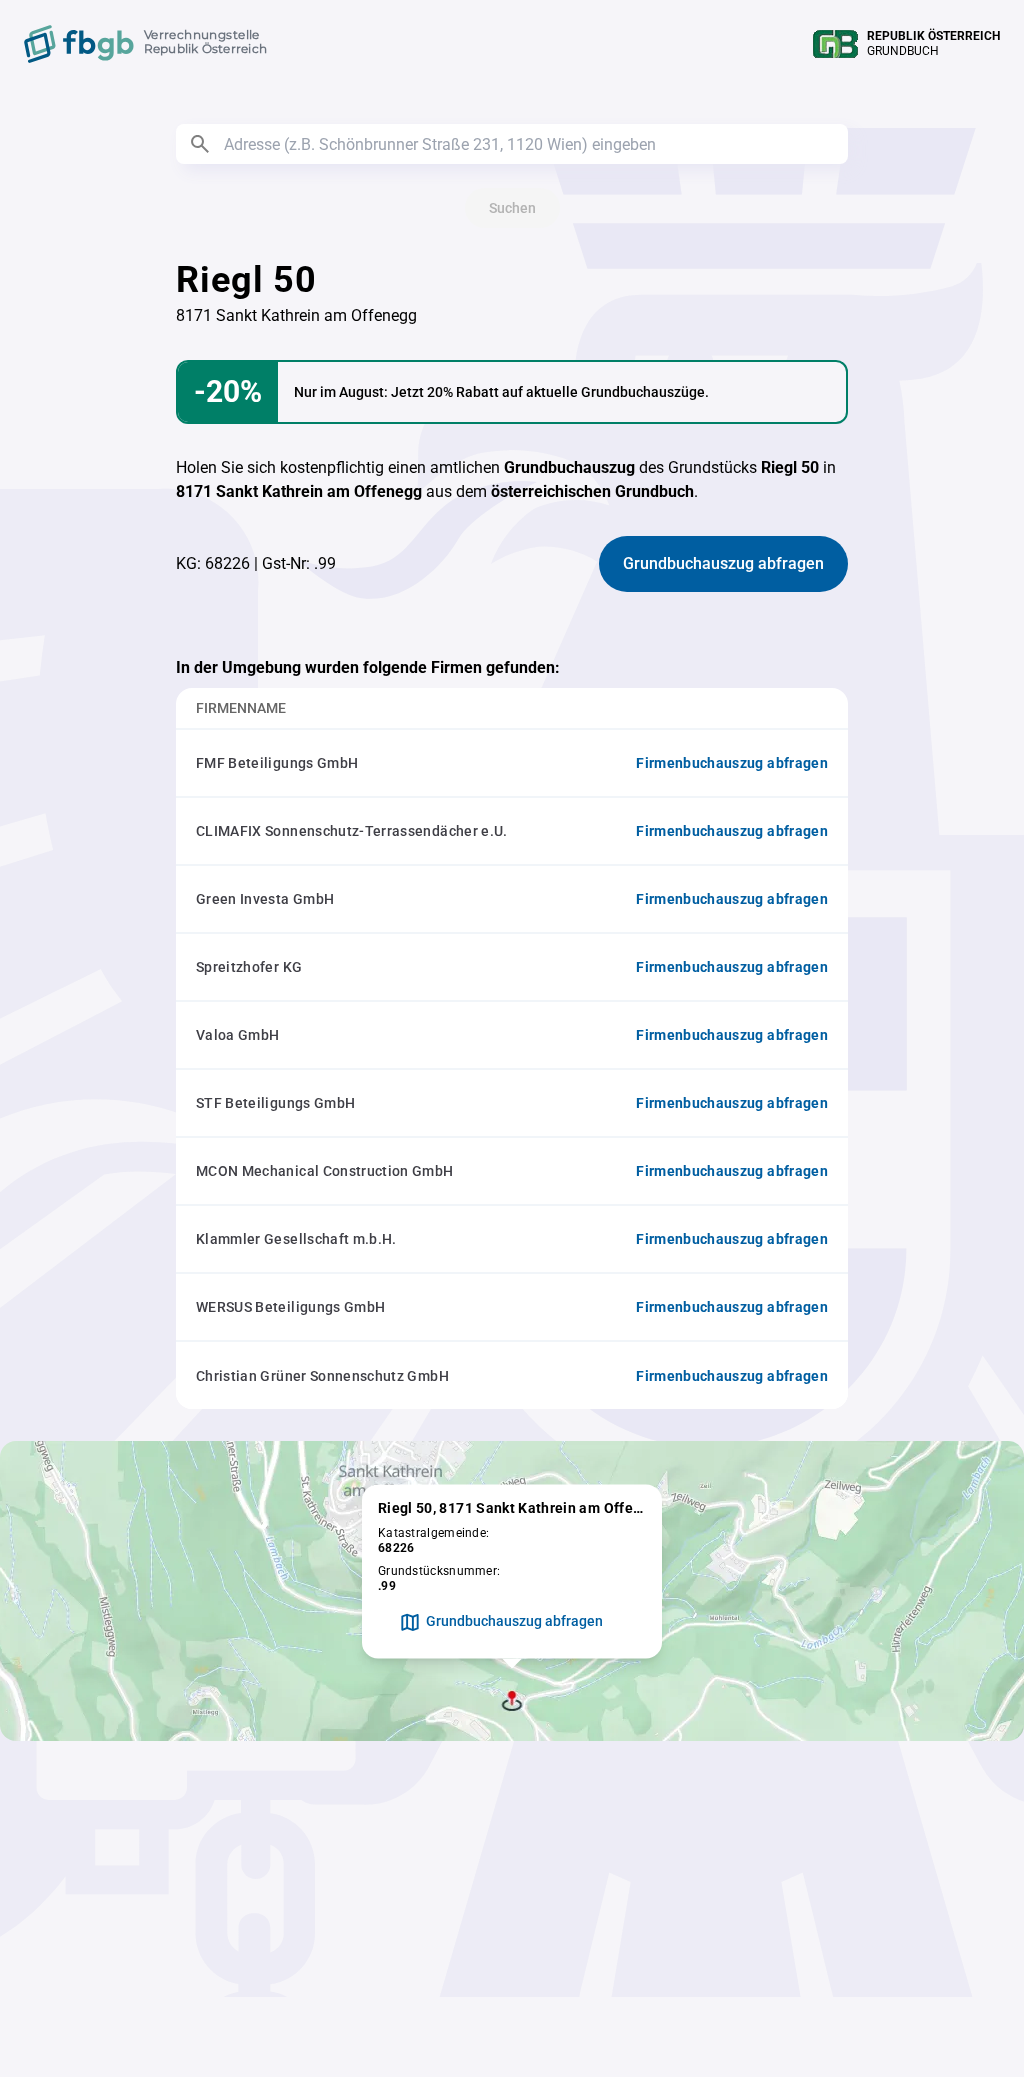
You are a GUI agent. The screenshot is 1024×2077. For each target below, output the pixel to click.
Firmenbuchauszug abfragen (732, 763)
